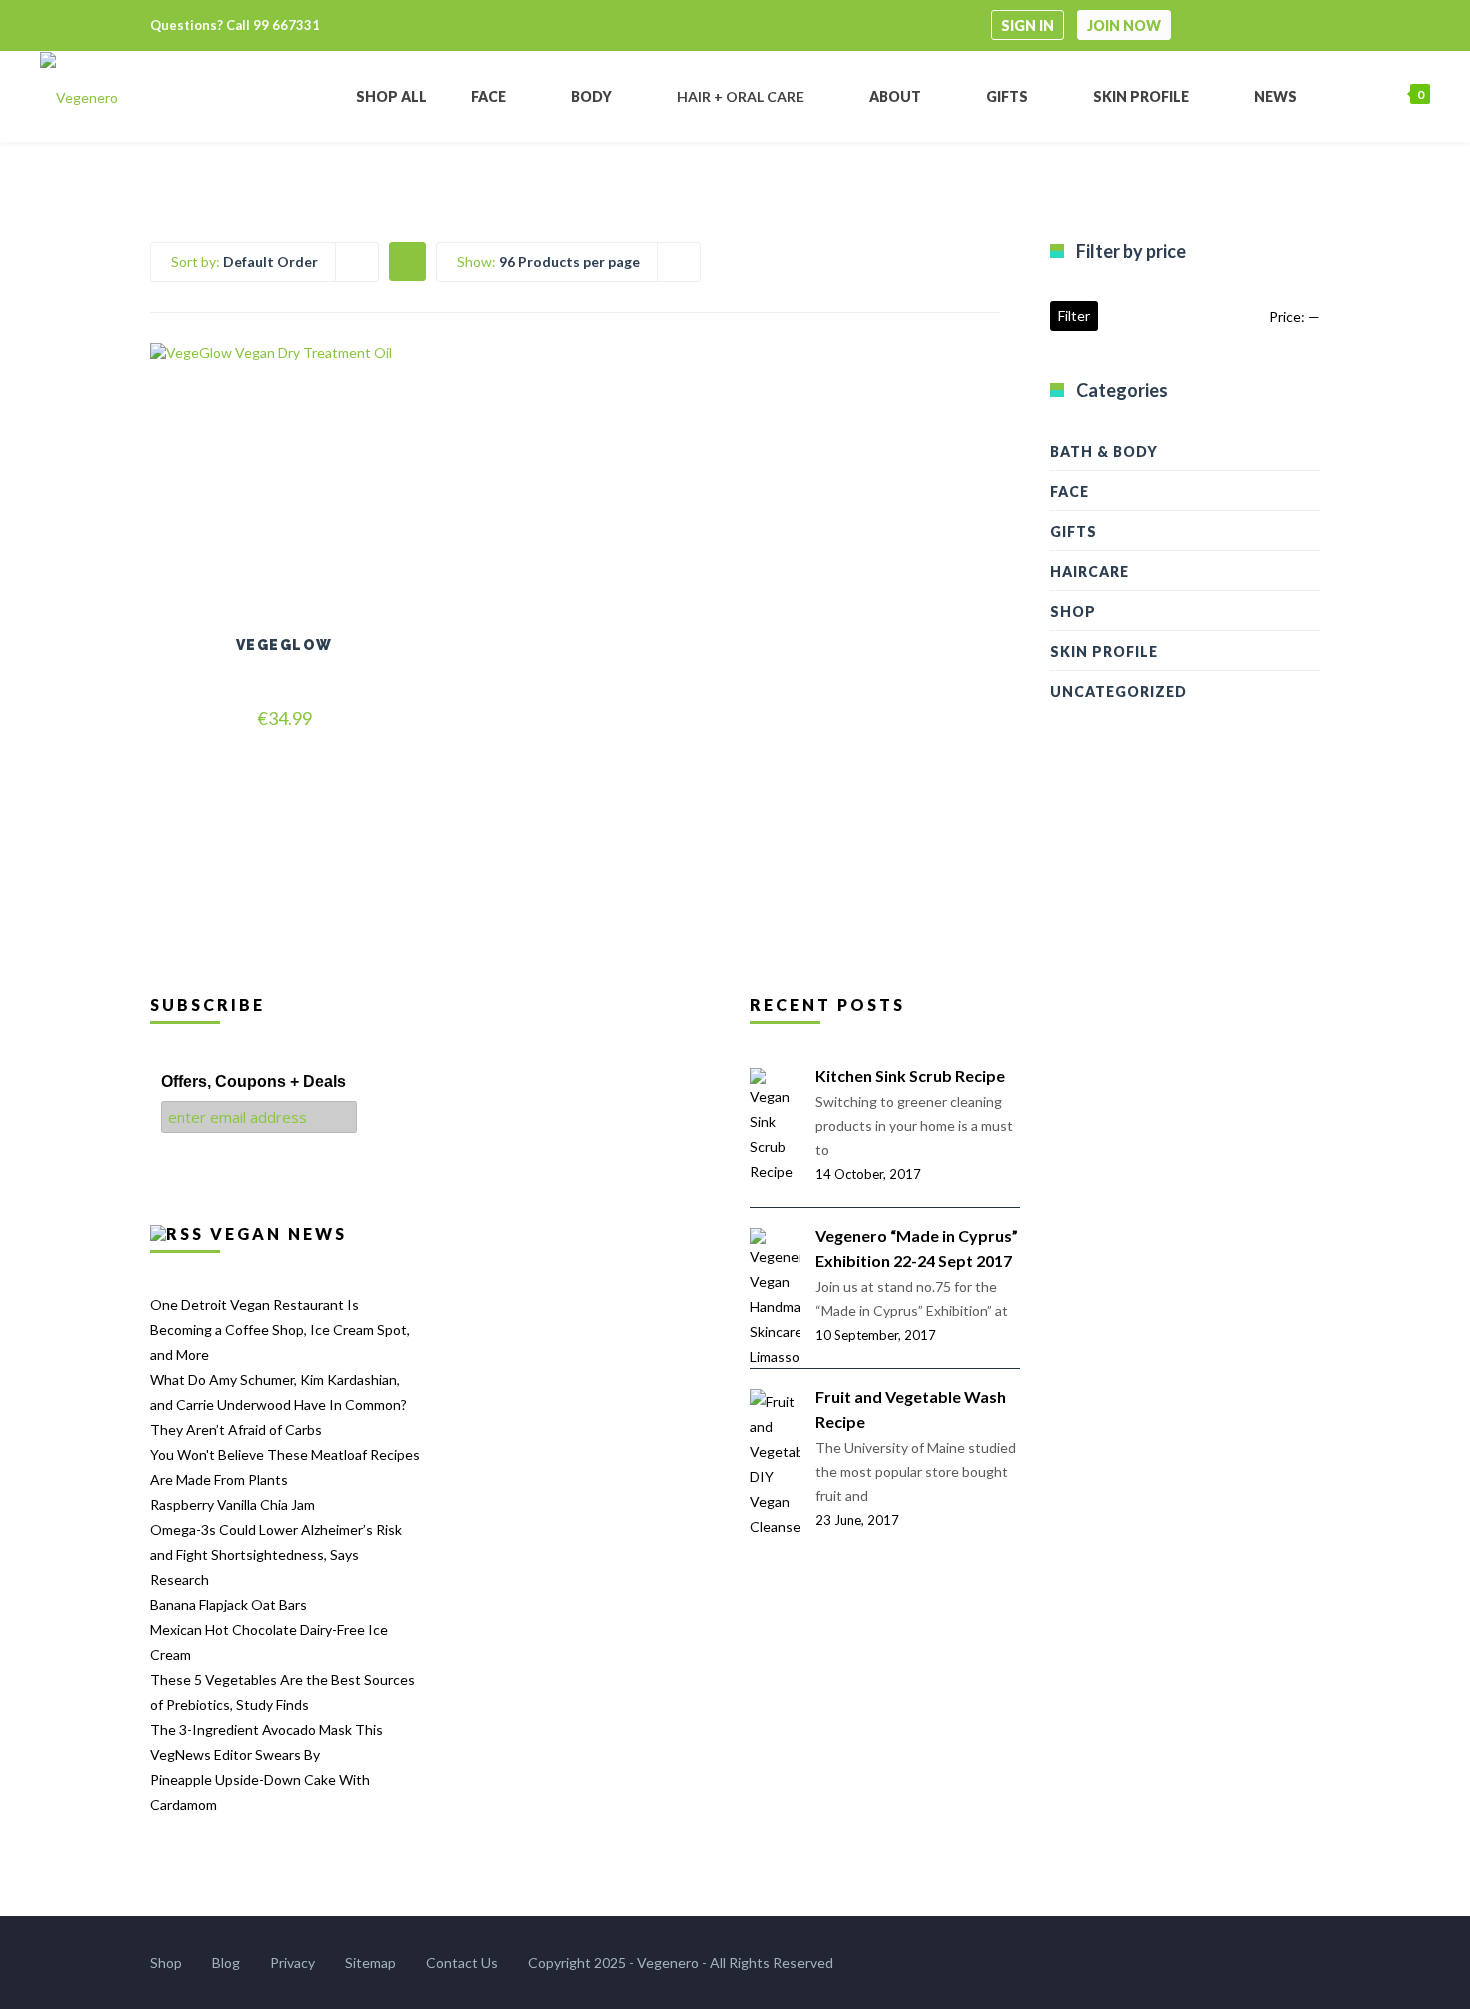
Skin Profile (1104, 651)
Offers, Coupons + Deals (253, 1081)
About (895, 96)
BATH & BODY (1104, 451)
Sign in (1027, 25)
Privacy (292, 1962)
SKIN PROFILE (1141, 96)
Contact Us (462, 1962)
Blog (226, 1962)
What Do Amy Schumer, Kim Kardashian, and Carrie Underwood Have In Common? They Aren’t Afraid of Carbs (278, 1404)
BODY (591, 96)
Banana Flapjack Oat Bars (228, 1604)
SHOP (1073, 611)
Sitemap (370, 1962)
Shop (166, 1962)
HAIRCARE (1089, 571)
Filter (1074, 315)
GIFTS (1073, 531)
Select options (284, 512)
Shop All (391, 96)
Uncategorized (1118, 691)
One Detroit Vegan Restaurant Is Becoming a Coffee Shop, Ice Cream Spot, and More (280, 1329)
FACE (488, 96)
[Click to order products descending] (407, 260)
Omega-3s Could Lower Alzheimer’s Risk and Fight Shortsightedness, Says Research (276, 1554)
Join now (1124, 25)
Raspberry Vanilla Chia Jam (232, 1504)
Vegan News (278, 1233)
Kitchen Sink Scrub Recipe (910, 1075)
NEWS (1275, 96)
